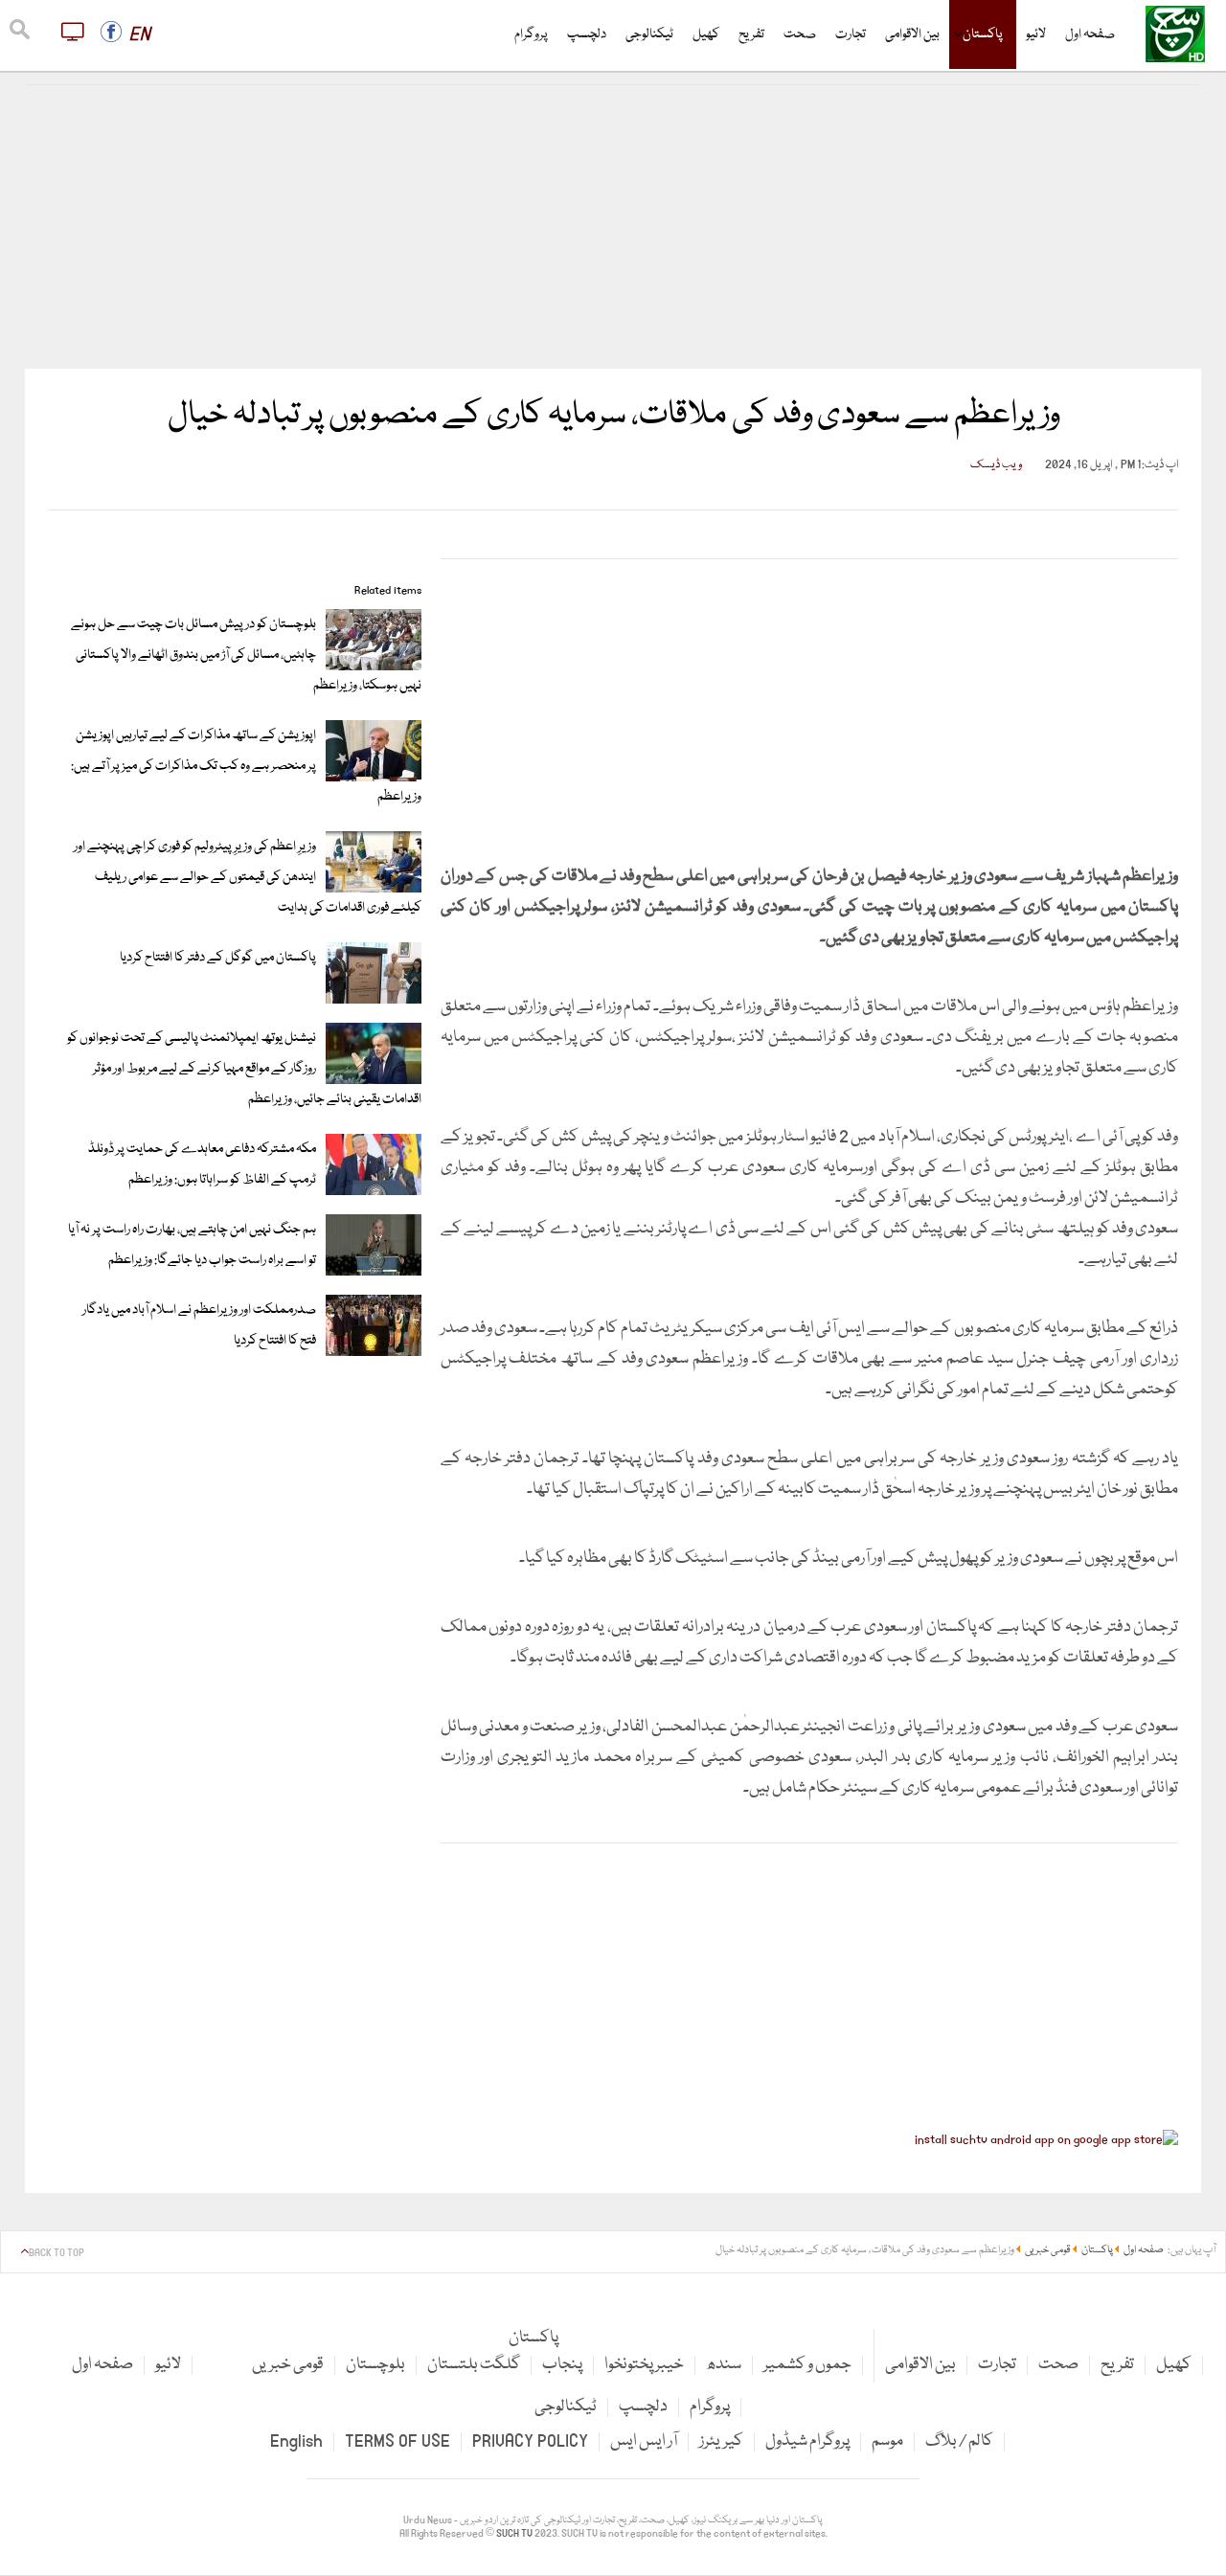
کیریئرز (721, 2441)
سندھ (724, 2365)
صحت (800, 34)
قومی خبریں (288, 2365)
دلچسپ (587, 34)
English (296, 2441)
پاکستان (983, 34)
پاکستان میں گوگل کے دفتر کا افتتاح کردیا (218, 958)
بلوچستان (375, 2365)
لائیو (1036, 34)
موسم (887, 2441)
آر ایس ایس (644, 2441)
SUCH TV (515, 2534)
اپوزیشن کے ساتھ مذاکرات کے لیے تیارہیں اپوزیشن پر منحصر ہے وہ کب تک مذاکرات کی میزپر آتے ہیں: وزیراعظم (246, 766)
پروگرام (531, 34)
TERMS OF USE (397, 2441)
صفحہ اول (1090, 34)
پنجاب (562, 2365)
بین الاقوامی (912, 34)
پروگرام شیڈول (807, 2441)
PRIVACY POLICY (530, 2441)
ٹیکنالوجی (649, 34)
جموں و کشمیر (807, 2365)
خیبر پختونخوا (644, 2365)
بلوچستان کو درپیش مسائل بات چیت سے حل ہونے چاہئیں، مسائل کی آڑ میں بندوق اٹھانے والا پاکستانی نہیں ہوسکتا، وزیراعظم (246, 655)
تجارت (851, 34)
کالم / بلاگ (959, 2441)
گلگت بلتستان (474, 2365)
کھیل (706, 34)
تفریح (751, 34)
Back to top (57, 2253)
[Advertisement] (613, 227)
